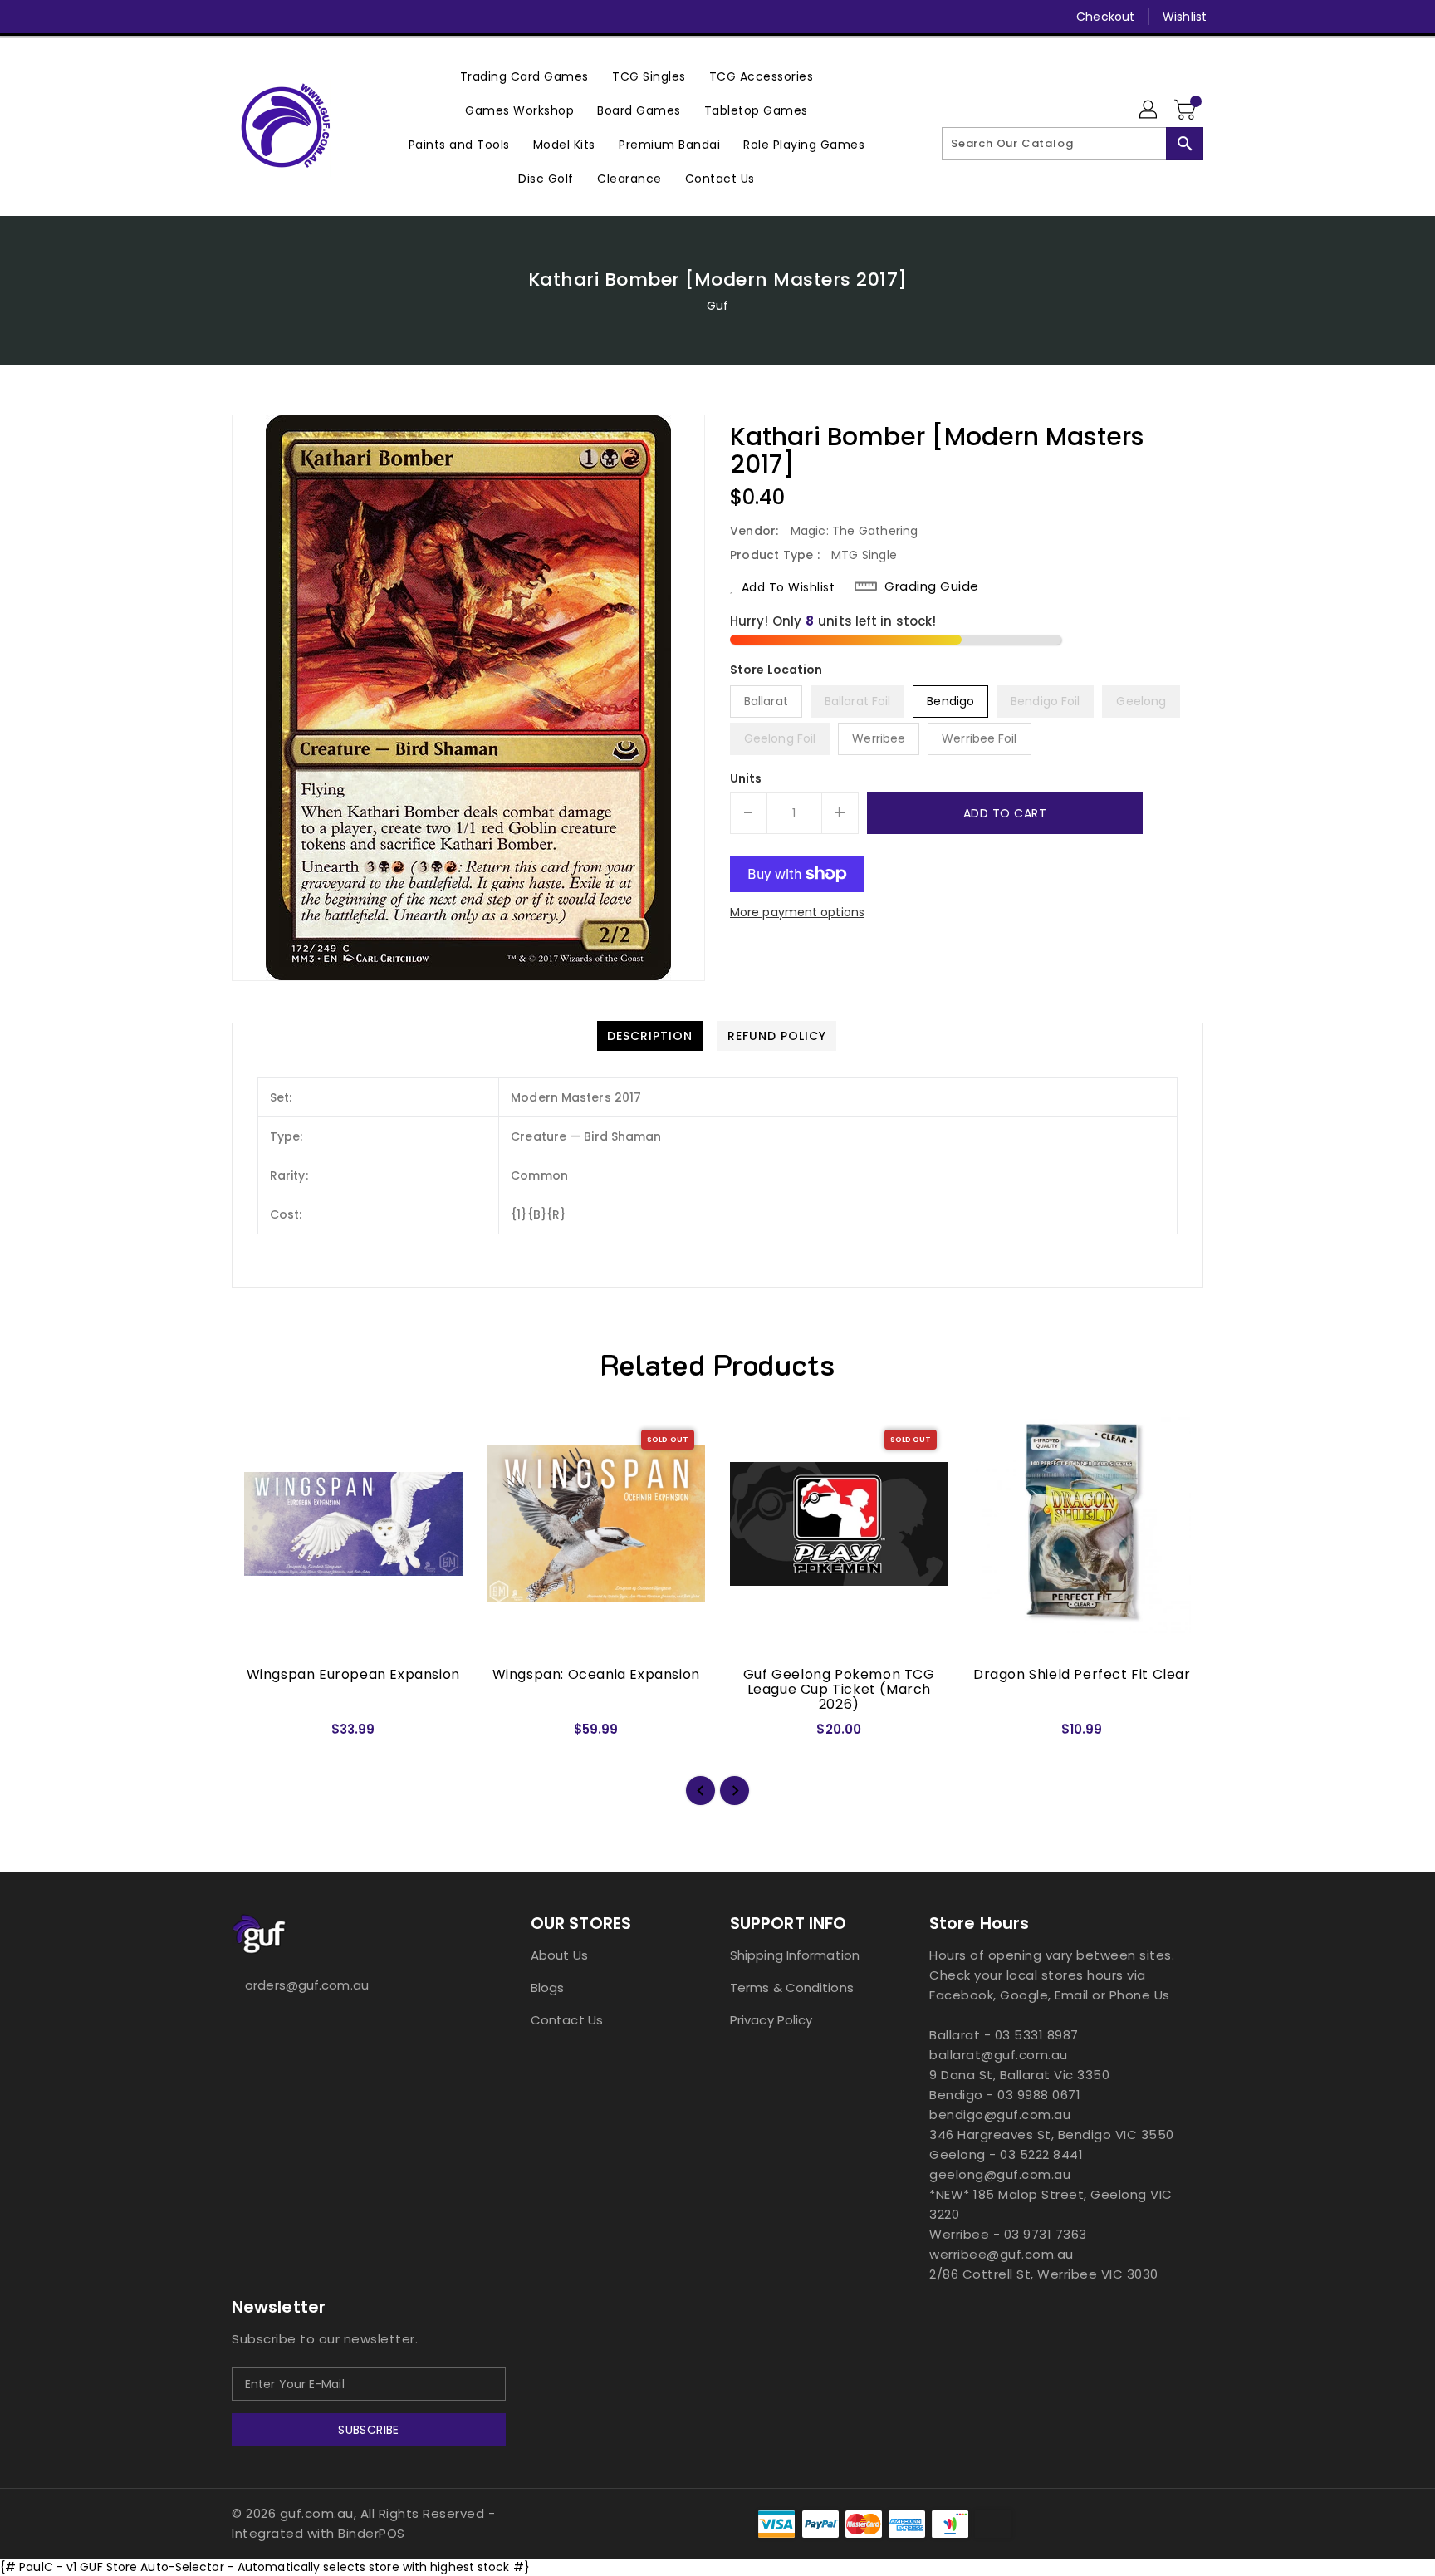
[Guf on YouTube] (303, 17)
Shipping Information (795, 1955)
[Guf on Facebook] (208, 17)
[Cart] (1187, 110)
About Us (559, 1955)
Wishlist (1185, 17)
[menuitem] (524, 76)
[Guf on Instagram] (272, 17)
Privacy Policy (771, 2020)
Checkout (1105, 17)
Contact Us (567, 2020)
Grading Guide (932, 586)
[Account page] (1149, 110)
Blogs (548, 1987)
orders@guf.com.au (307, 1985)
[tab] (650, 1036)
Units (746, 778)
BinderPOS (372, 2533)
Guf (717, 306)
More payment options (797, 912)
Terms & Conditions (792, 1987)
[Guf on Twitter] (240, 17)
